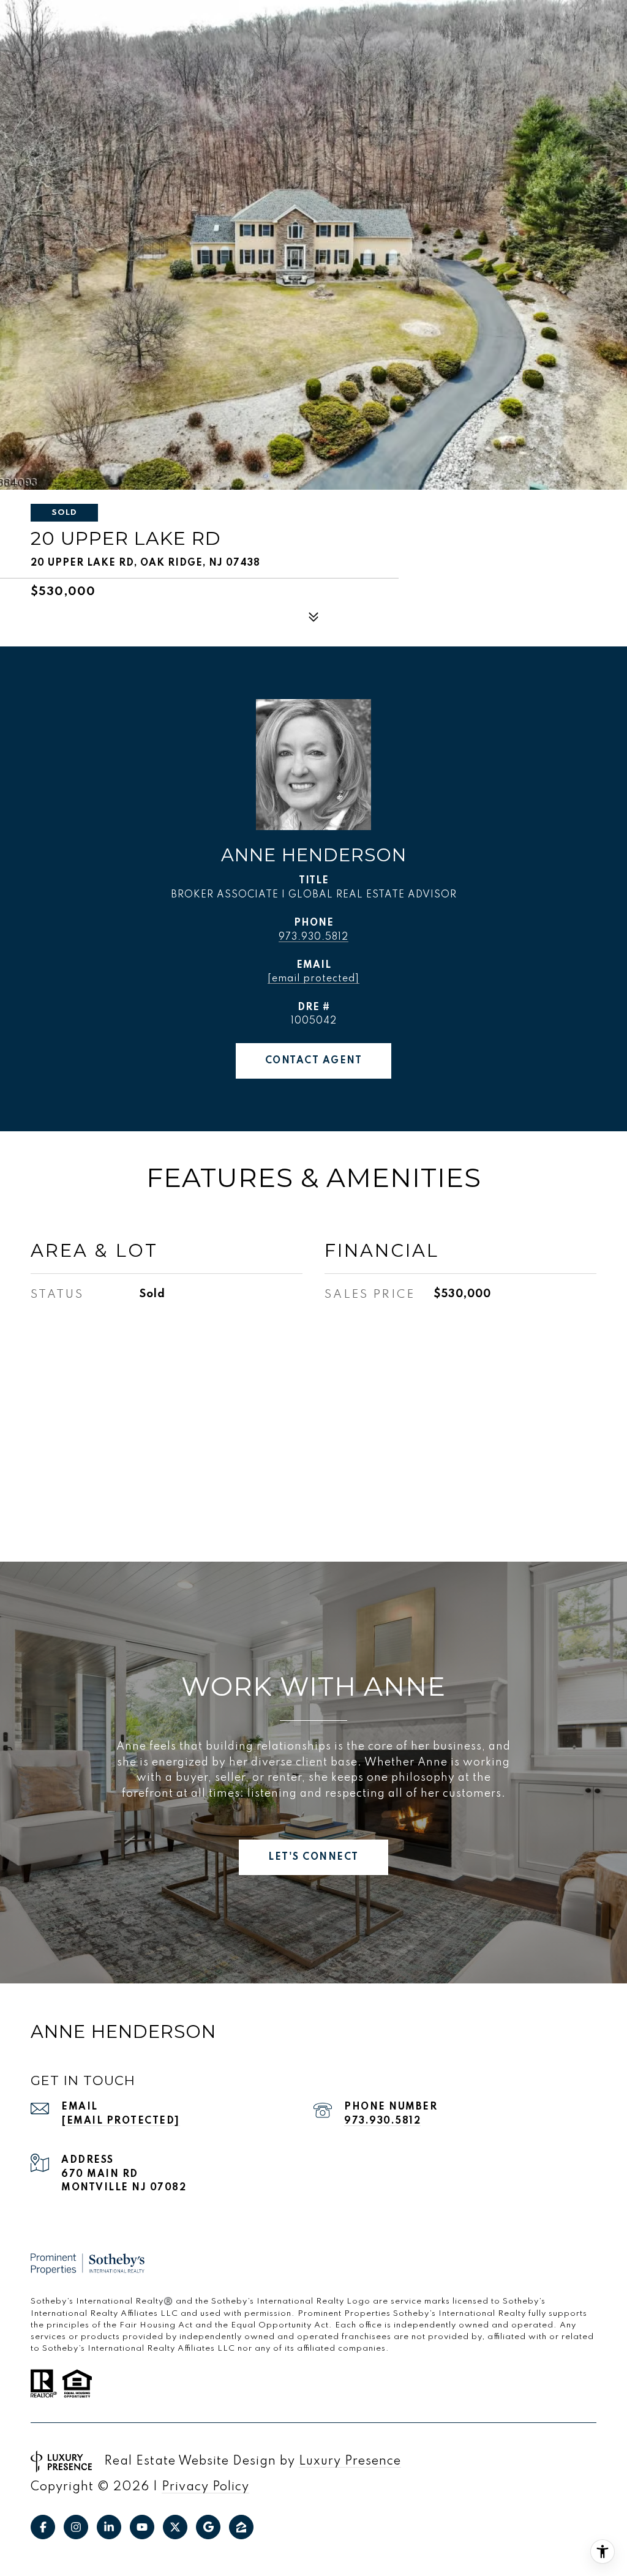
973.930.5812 (313, 937)
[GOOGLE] (208, 2527)
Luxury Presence (350, 2462)
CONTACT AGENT (314, 1061)
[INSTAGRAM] (76, 2527)
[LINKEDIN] (109, 2527)
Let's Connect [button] (313, 1857)
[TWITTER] (175, 2527)
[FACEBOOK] (43, 2527)
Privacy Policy (205, 2487)
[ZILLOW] (241, 2527)
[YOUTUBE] (142, 2527)
